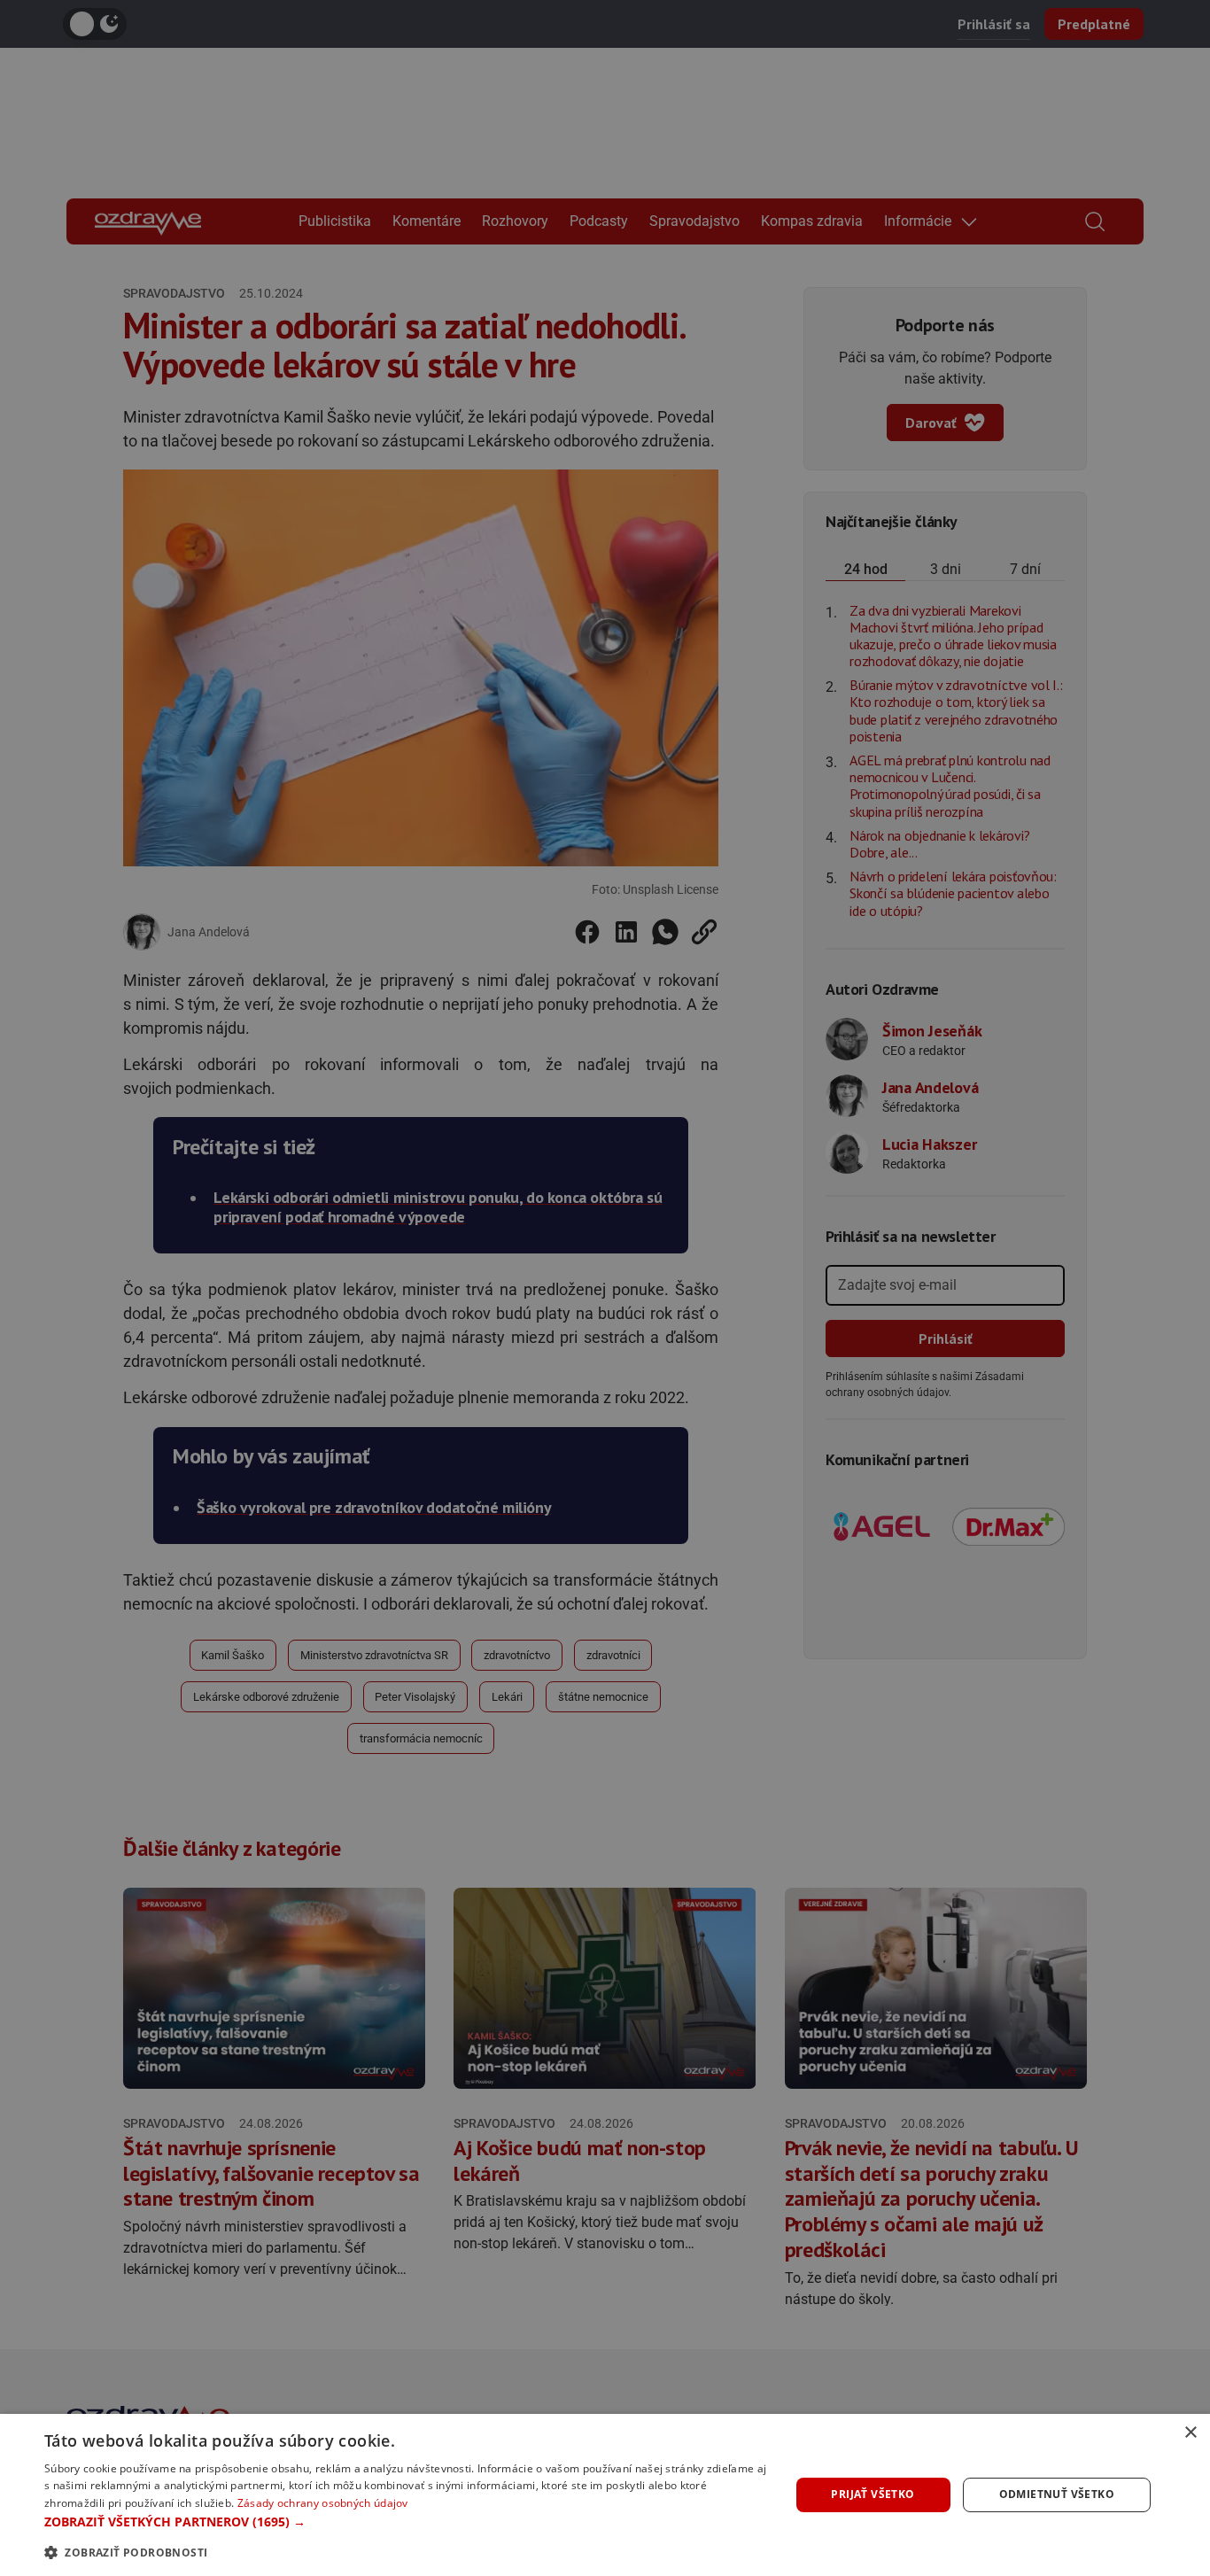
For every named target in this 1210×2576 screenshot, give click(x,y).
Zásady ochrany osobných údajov (323, 2503)
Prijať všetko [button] (873, 2494)
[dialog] (605, 2495)
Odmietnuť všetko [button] (1057, 2494)
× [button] (1190, 2433)
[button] (406, 2522)
